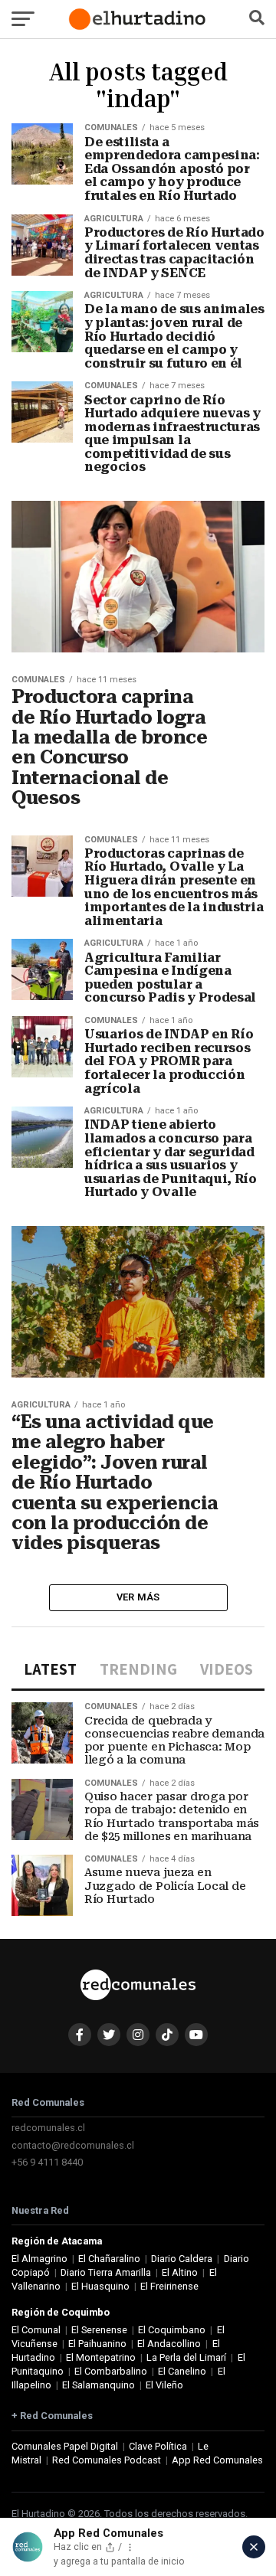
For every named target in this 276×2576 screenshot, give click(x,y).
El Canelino (182, 2371)
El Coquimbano (172, 2330)
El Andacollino (169, 2344)
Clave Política (158, 2446)
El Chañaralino (109, 2259)
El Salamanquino (99, 2385)
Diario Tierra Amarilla (106, 2272)
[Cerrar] (254, 2547)
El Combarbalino (111, 2371)
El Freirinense (169, 2286)
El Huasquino (100, 2286)
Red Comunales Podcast (107, 2460)
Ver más (138, 1597)
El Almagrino (39, 2259)
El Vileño (164, 2385)
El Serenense (99, 2330)
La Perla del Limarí (186, 2357)
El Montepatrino (101, 2357)
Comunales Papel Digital (65, 2446)
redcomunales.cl (48, 2128)
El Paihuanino (97, 2344)
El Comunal (36, 2330)
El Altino (180, 2272)
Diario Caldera (182, 2259)
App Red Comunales (217, 2460)
